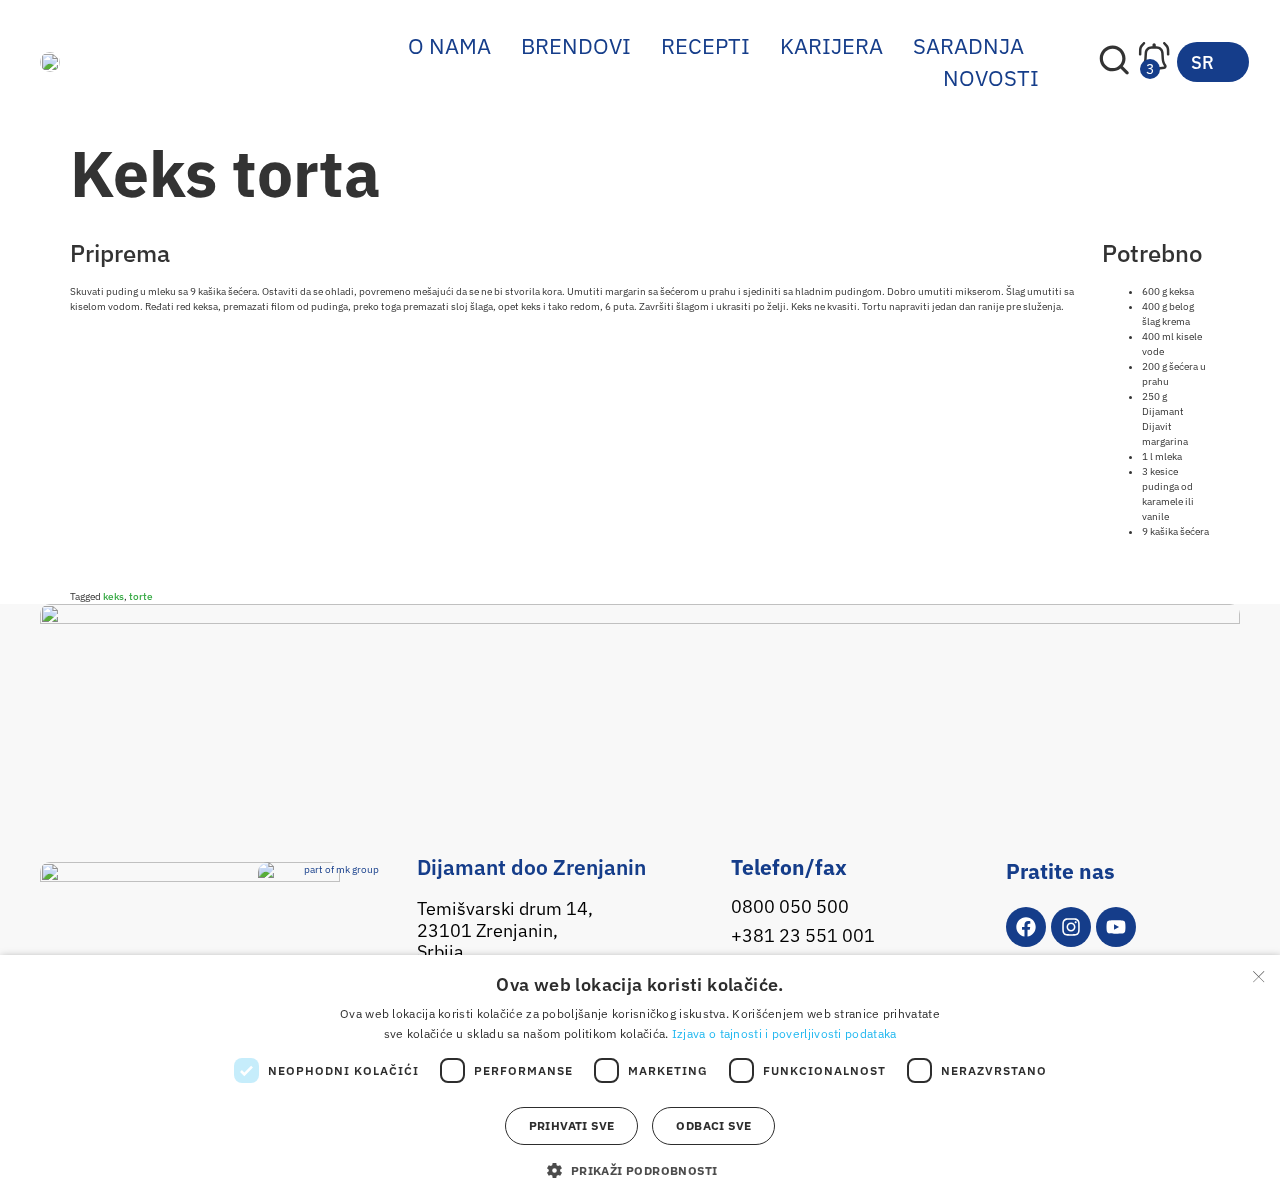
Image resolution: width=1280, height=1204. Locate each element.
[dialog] (640, 1079)
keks (113, 596)
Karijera (831, 45)
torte (141, 596)
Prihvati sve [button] (572, 1125)
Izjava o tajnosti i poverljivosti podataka (784, 1033)
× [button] (1257, 976)
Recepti (705, 45)
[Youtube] (1116, 927)
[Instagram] (1071, 927)
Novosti (991, 77)
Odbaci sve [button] (713, 1125)
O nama (449, 45)
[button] (639, 1170)
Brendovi (576, 45)
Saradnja (968, 45)
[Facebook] (1026, 927)
